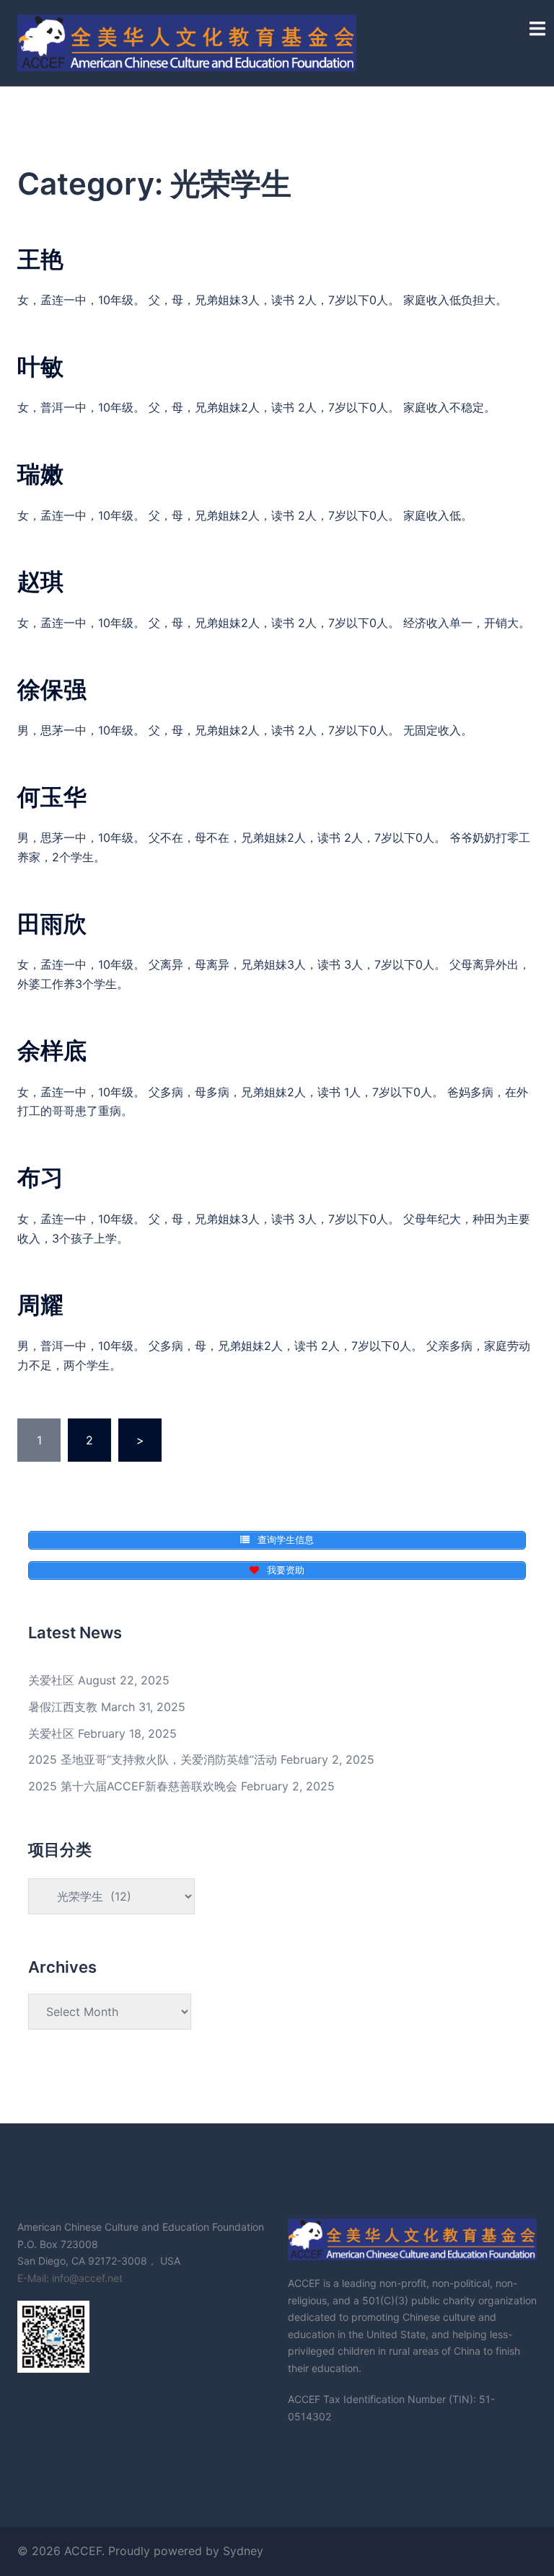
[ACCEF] (187, 42)
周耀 (40, 1305)
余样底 (52, 1051)
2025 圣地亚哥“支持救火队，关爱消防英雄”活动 (153, 1759)
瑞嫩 (40, 474)
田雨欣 (52, 924)
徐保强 (52, 689)
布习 (40, 1177)
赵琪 (40, 581)
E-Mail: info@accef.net (70, 2278)
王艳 (40, 259)
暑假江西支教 (63, 1707)
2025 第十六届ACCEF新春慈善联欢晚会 (133, 1786)
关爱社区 (51, 1680)
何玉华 (52, 797)
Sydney (243, 2551)
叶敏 (40, 367)
